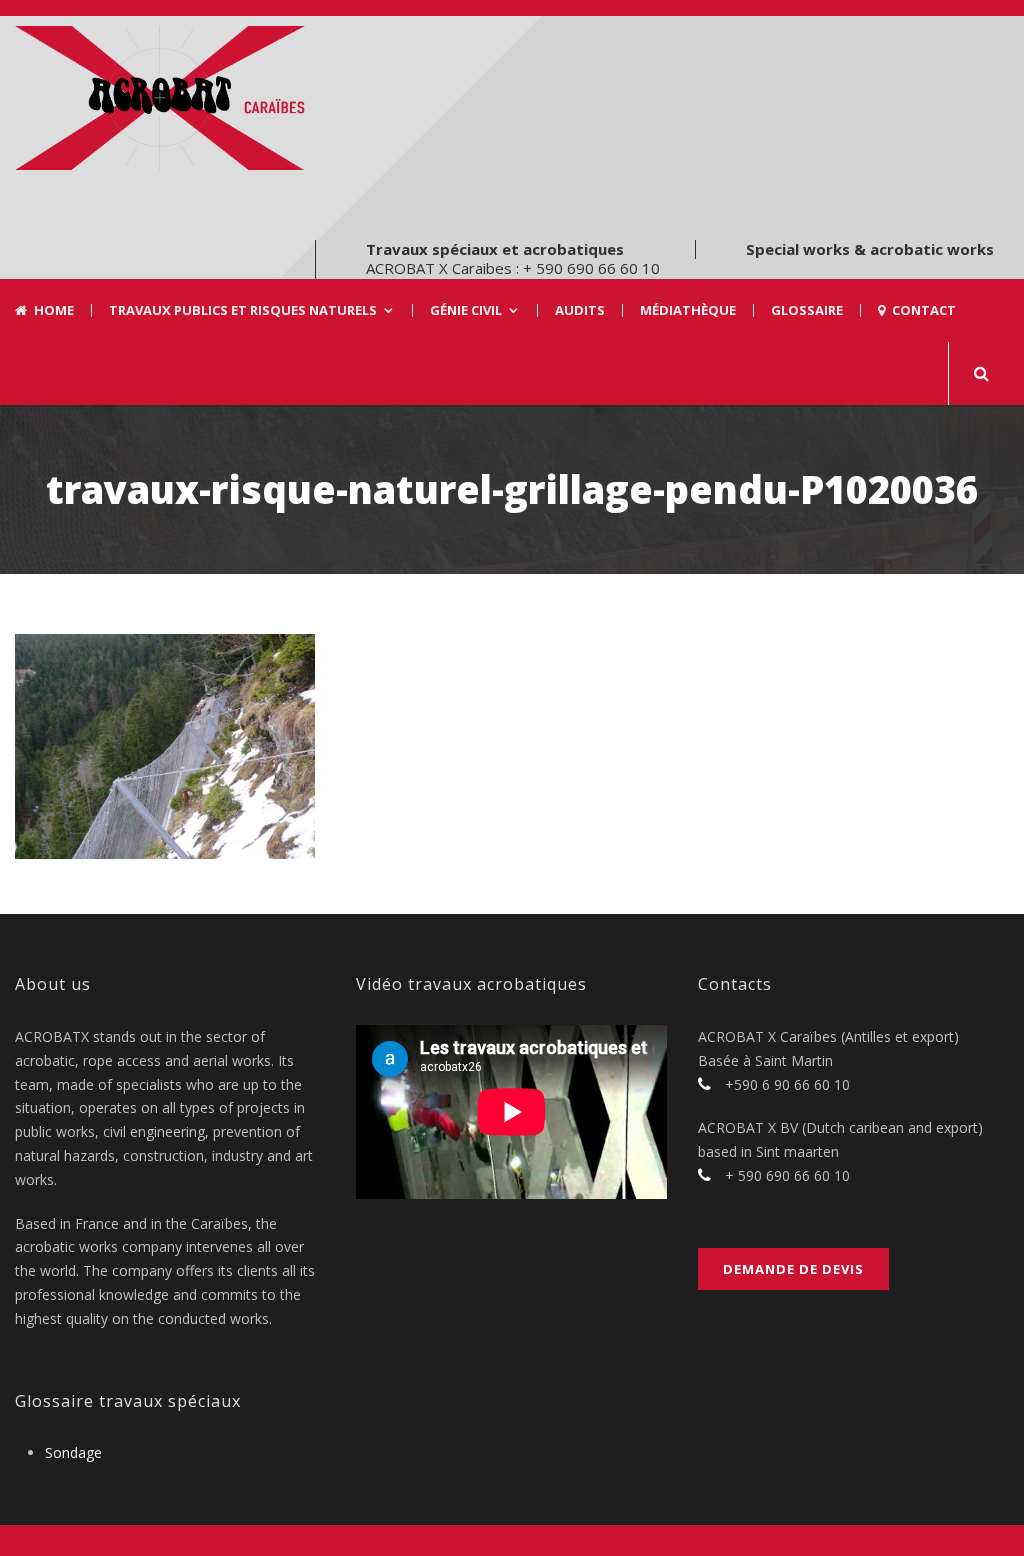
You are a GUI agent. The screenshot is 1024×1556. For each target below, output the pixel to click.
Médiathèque (688, 310)
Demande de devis (793, 1269)
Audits (580, 310)
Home (54, 310)
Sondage (73, 1452)
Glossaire (807, 310)
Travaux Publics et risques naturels (243, 310)
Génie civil (466, 310)
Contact (924, 310)
